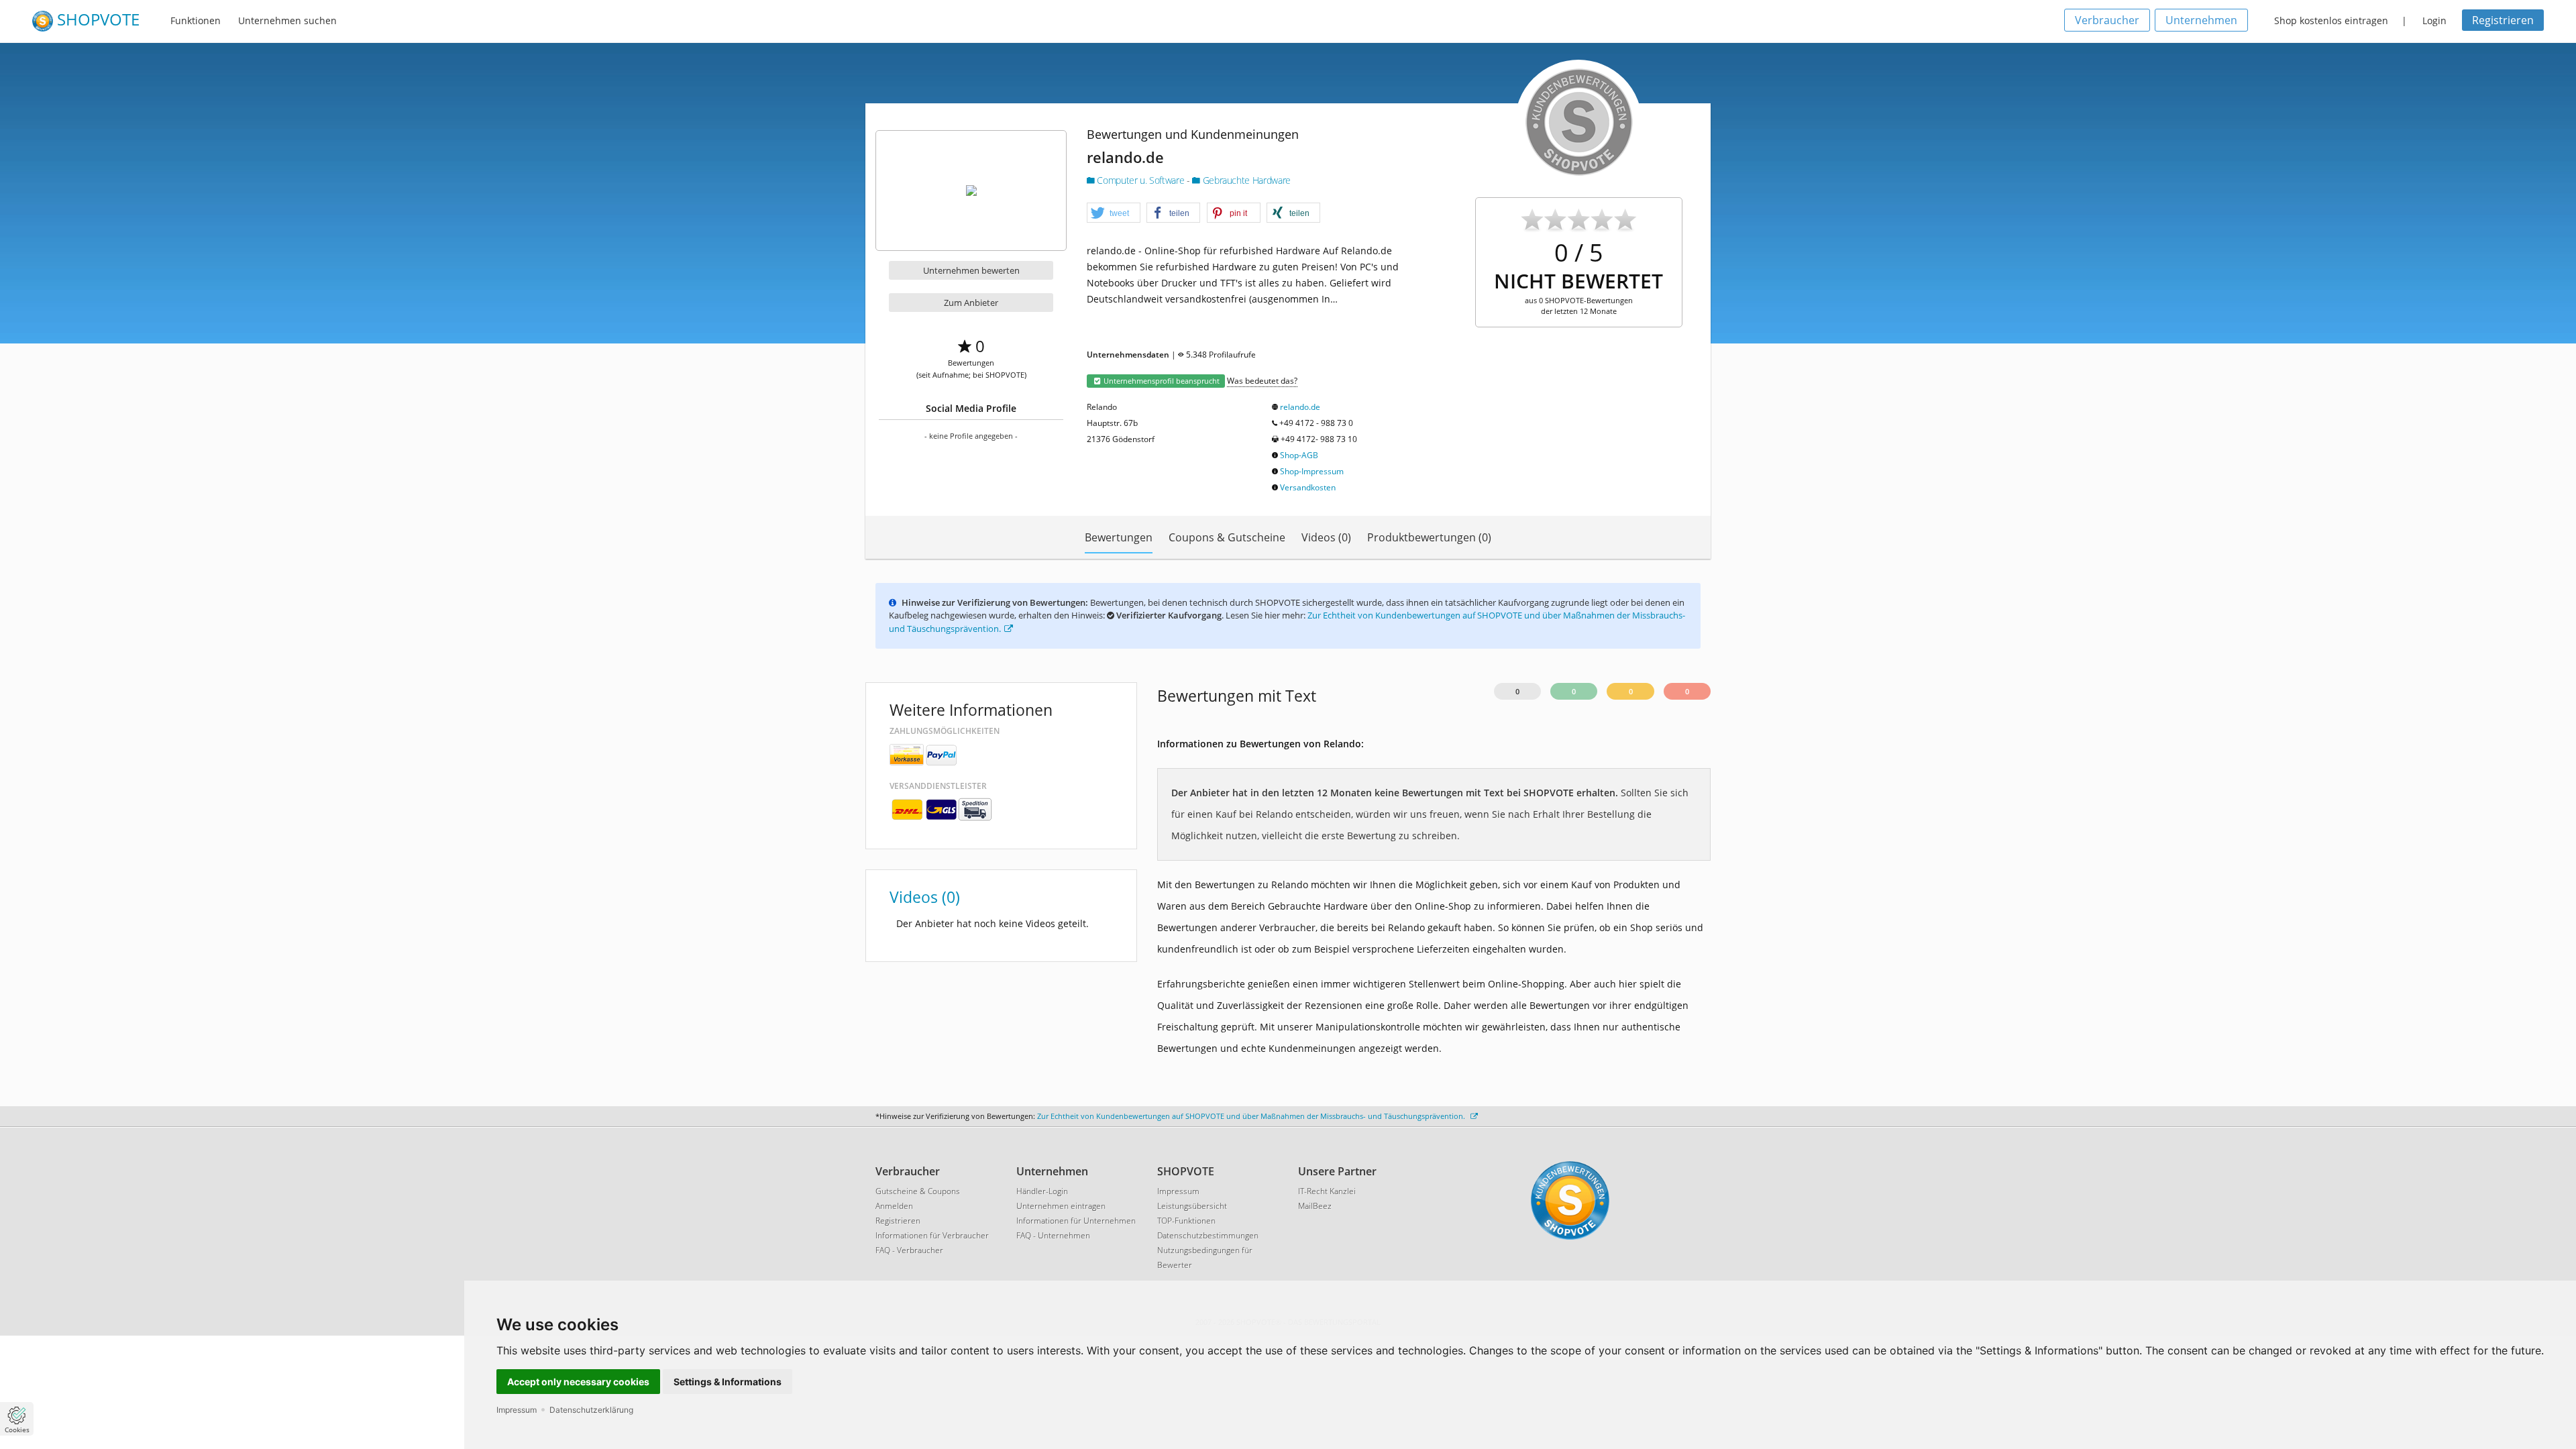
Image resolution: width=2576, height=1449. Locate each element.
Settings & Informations (728, 1382)
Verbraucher (2107, 20)
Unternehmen (2201, 20)
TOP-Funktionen (1186, 1221)
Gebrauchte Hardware (1245, 180)
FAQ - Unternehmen (1053, 1235)
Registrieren (2503, 20)
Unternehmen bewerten (971, 270)
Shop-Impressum (1312, 471)
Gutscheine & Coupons (918, 1191)
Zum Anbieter (971, 303)
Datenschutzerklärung (591, 1410)
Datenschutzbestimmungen (1208, 1235)
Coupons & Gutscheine (1227, 537)
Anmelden (894, 1206)
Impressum (517, 1410)
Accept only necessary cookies (578, 1382)
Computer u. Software (1141, 180)
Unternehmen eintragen (1061, 1206)
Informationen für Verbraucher (932, 1235)
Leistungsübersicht (1192, 1206)
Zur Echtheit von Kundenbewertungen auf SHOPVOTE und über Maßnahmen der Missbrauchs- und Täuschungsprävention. (1252, 1116)
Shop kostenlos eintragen (2331, 20)
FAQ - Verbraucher (909, 1250)
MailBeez (1315, 1206)
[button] (1114, 213)
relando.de (1300, 407)
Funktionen (196, 20)
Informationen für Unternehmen (1076, 1221)
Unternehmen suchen (287, 20)
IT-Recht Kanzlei (1327, 1191)
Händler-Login (1042, 1191)
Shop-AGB (1299, 455)
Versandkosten (1308, 487)
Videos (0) (1326, 537)
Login (2434, 20)
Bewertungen (1119, 537)
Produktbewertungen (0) (1429, 537)
